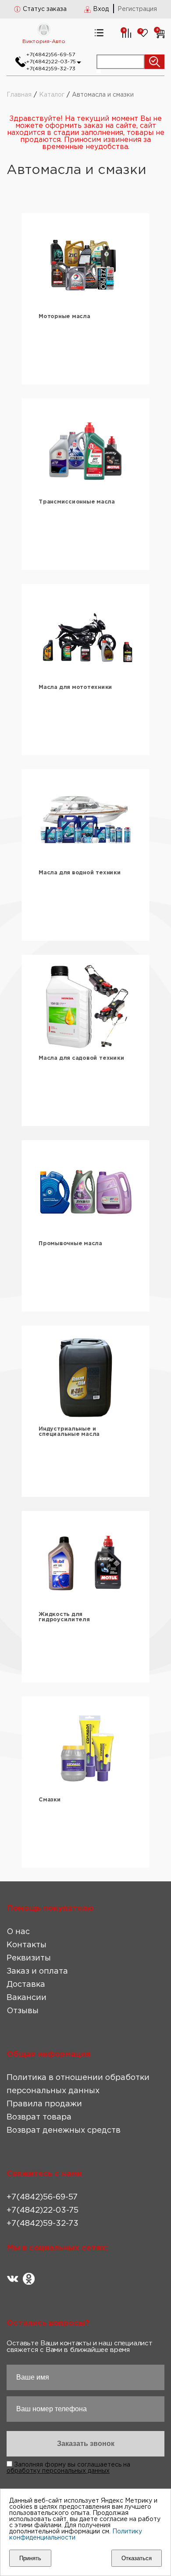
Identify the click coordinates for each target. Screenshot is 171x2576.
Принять (30, 2558)
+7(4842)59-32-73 (51, 69)
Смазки (50, 1800)
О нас (18, 1932)
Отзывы (23, 2011)
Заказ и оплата (37, 1971)
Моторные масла (64, 317)
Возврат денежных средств (64, 2130)
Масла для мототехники (75, 687)
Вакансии (27, 1998)
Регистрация (137, 9)
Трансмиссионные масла (77, 502)
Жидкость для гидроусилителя (64, 1617)
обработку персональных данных (58, 2471)
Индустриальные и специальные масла (69, 1432)
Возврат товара (39, 2117)
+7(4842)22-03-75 (51, 62)
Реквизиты (29, 1958)
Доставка (26, 1985)
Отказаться (137, 2558)
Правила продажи (44, 2104)
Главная (19, 95)
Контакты (27, 1945)
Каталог (52, 95)
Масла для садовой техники (81, 1058)
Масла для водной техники (80, 873)
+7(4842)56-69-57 (51, 55)
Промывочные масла (70, 1244)
